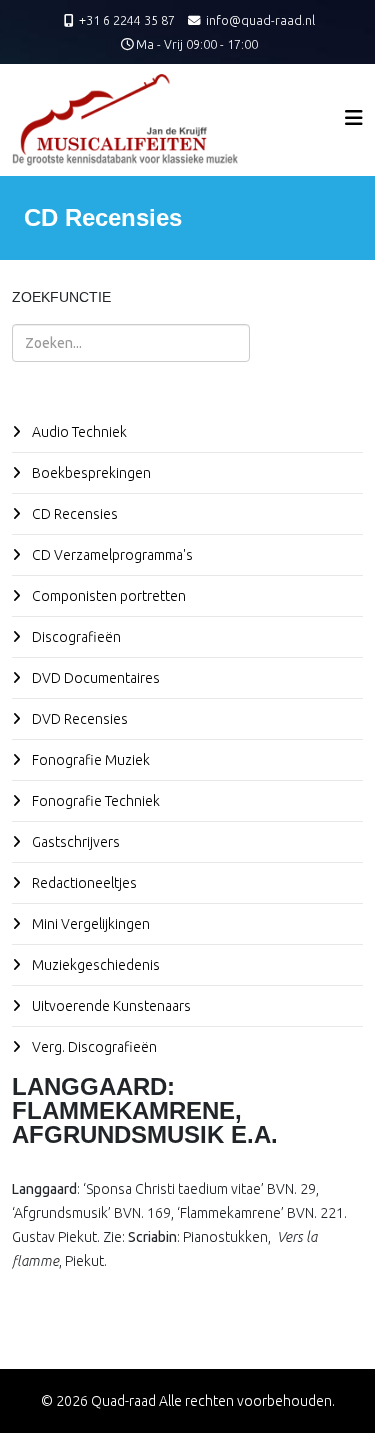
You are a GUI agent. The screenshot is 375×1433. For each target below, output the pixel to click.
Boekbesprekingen (90, 473)
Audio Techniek (78, 432)
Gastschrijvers (74, 842)
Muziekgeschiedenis (94, 965)
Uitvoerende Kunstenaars (110, 1006)
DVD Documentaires (94, 678)
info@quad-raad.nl (260, 20)
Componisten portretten (107, 596)
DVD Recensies (78, 719)
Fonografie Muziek (89, 760)
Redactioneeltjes (83, 883)
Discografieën (75, 637)
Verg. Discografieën (93, 1047)
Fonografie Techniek (94, 801)
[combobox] (131, 343)
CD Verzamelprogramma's (111, 555)
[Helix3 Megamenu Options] (354, 117)
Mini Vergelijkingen (89, 924)
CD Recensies (73, 514)
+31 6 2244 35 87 (127, 20)
